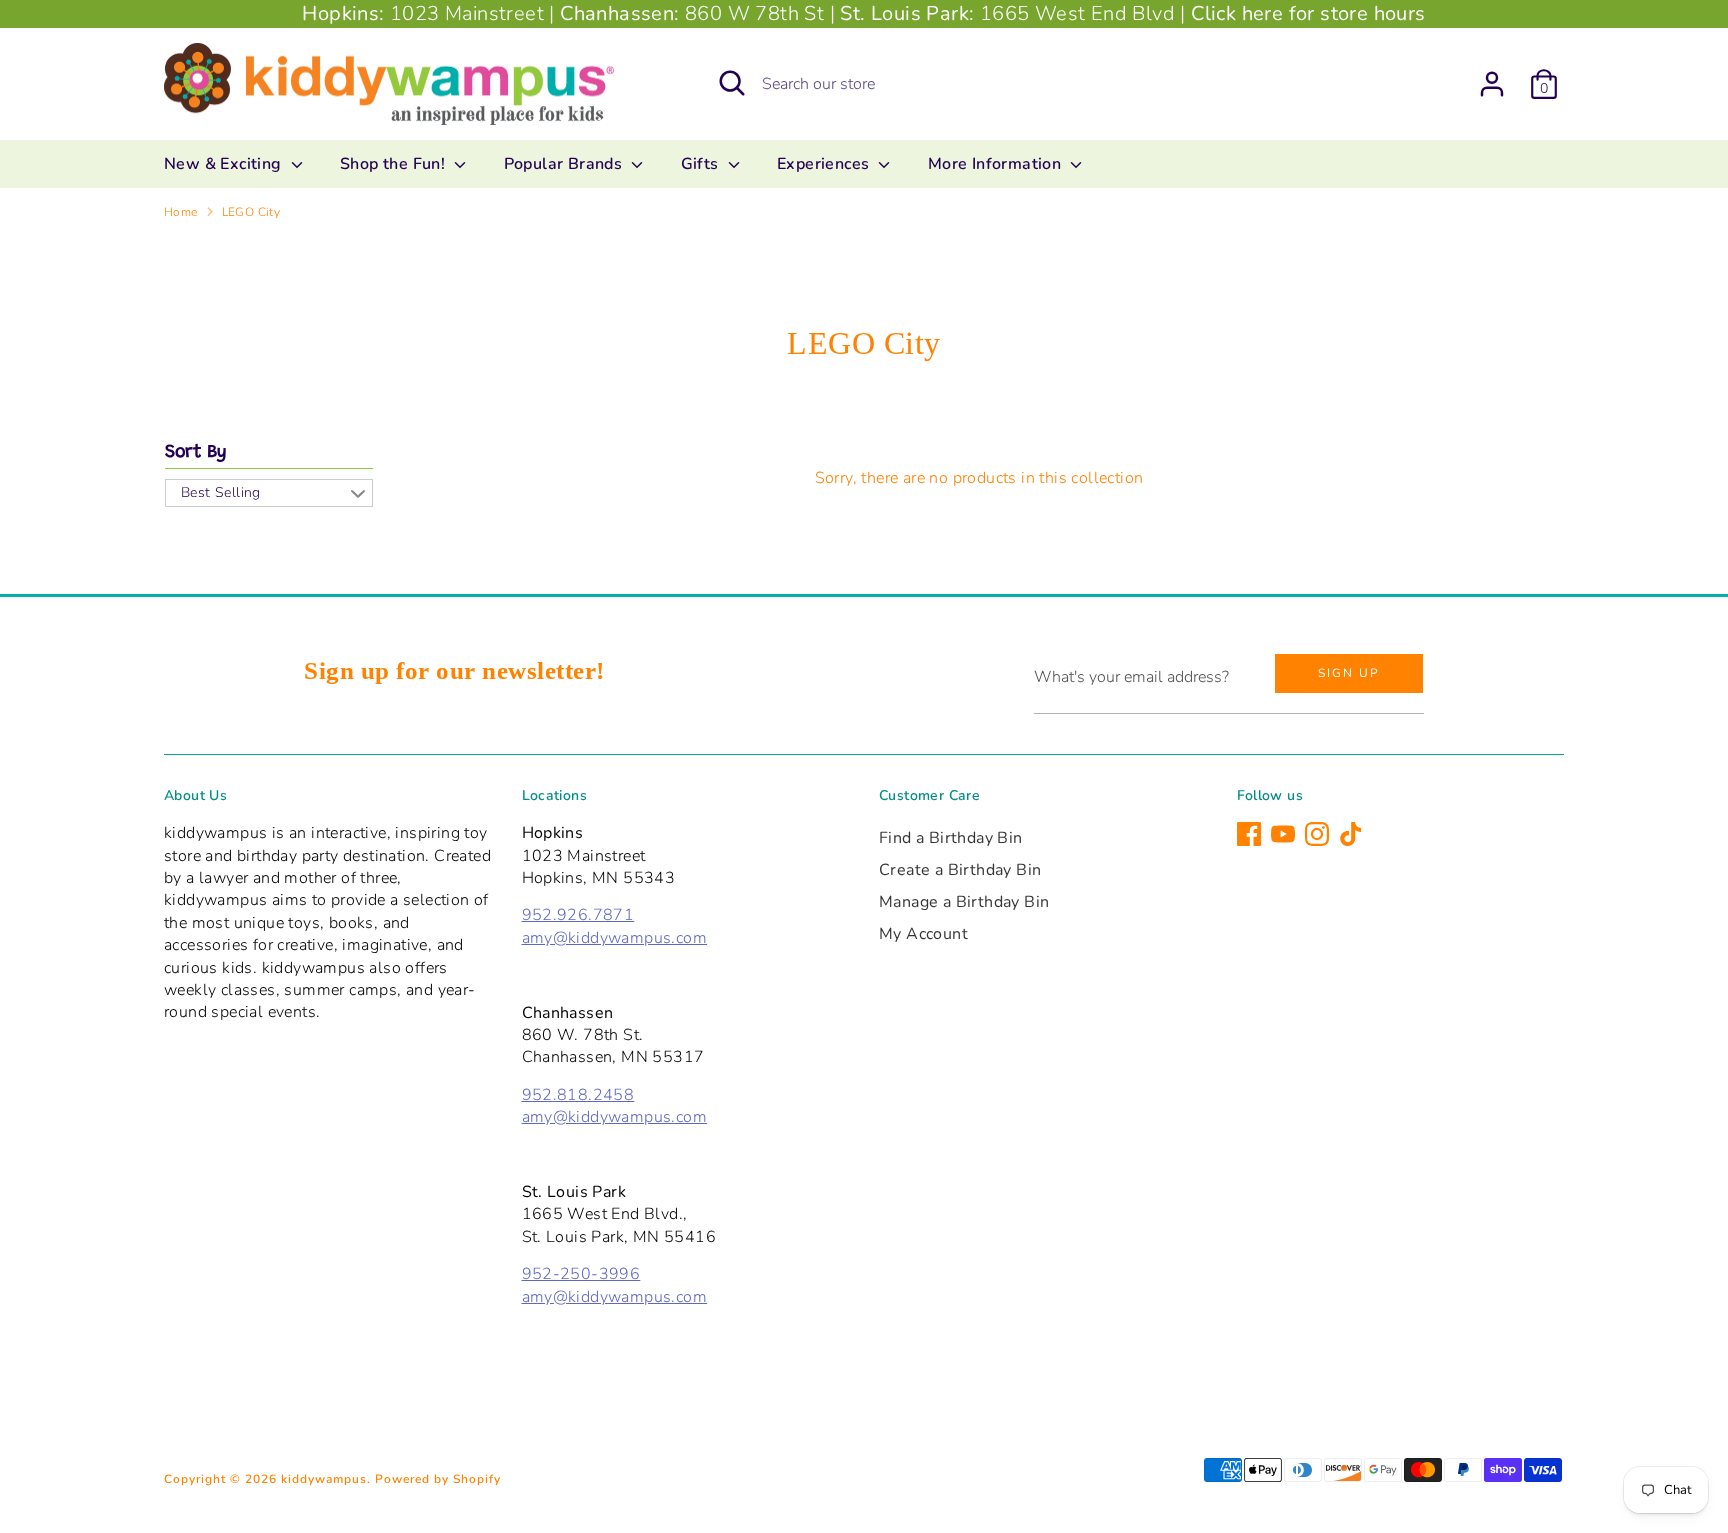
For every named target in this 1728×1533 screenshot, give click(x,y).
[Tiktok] (1351, 834)
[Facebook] (1249, 834)
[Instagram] (1317, 834)
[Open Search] (732, 83)
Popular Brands (565, 164)
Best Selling (221, 492)
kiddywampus (324, 1479)
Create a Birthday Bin (960, 870)
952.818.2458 (578, 1095)
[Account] (1492, 84)
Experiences (825, 164)
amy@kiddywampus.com (615, 938)
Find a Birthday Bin (951, 838)
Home (181, 212)
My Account (923, 934)
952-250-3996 (581, 1274)
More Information (997, 164)
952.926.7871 (578, 915)
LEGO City (251, 212)
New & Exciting (225, 164)
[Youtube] (1283, 834)
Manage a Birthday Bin (964, 902)
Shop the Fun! (395, 164)
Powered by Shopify (438, 1479)
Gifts (702, 164)
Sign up (1349, 673)
